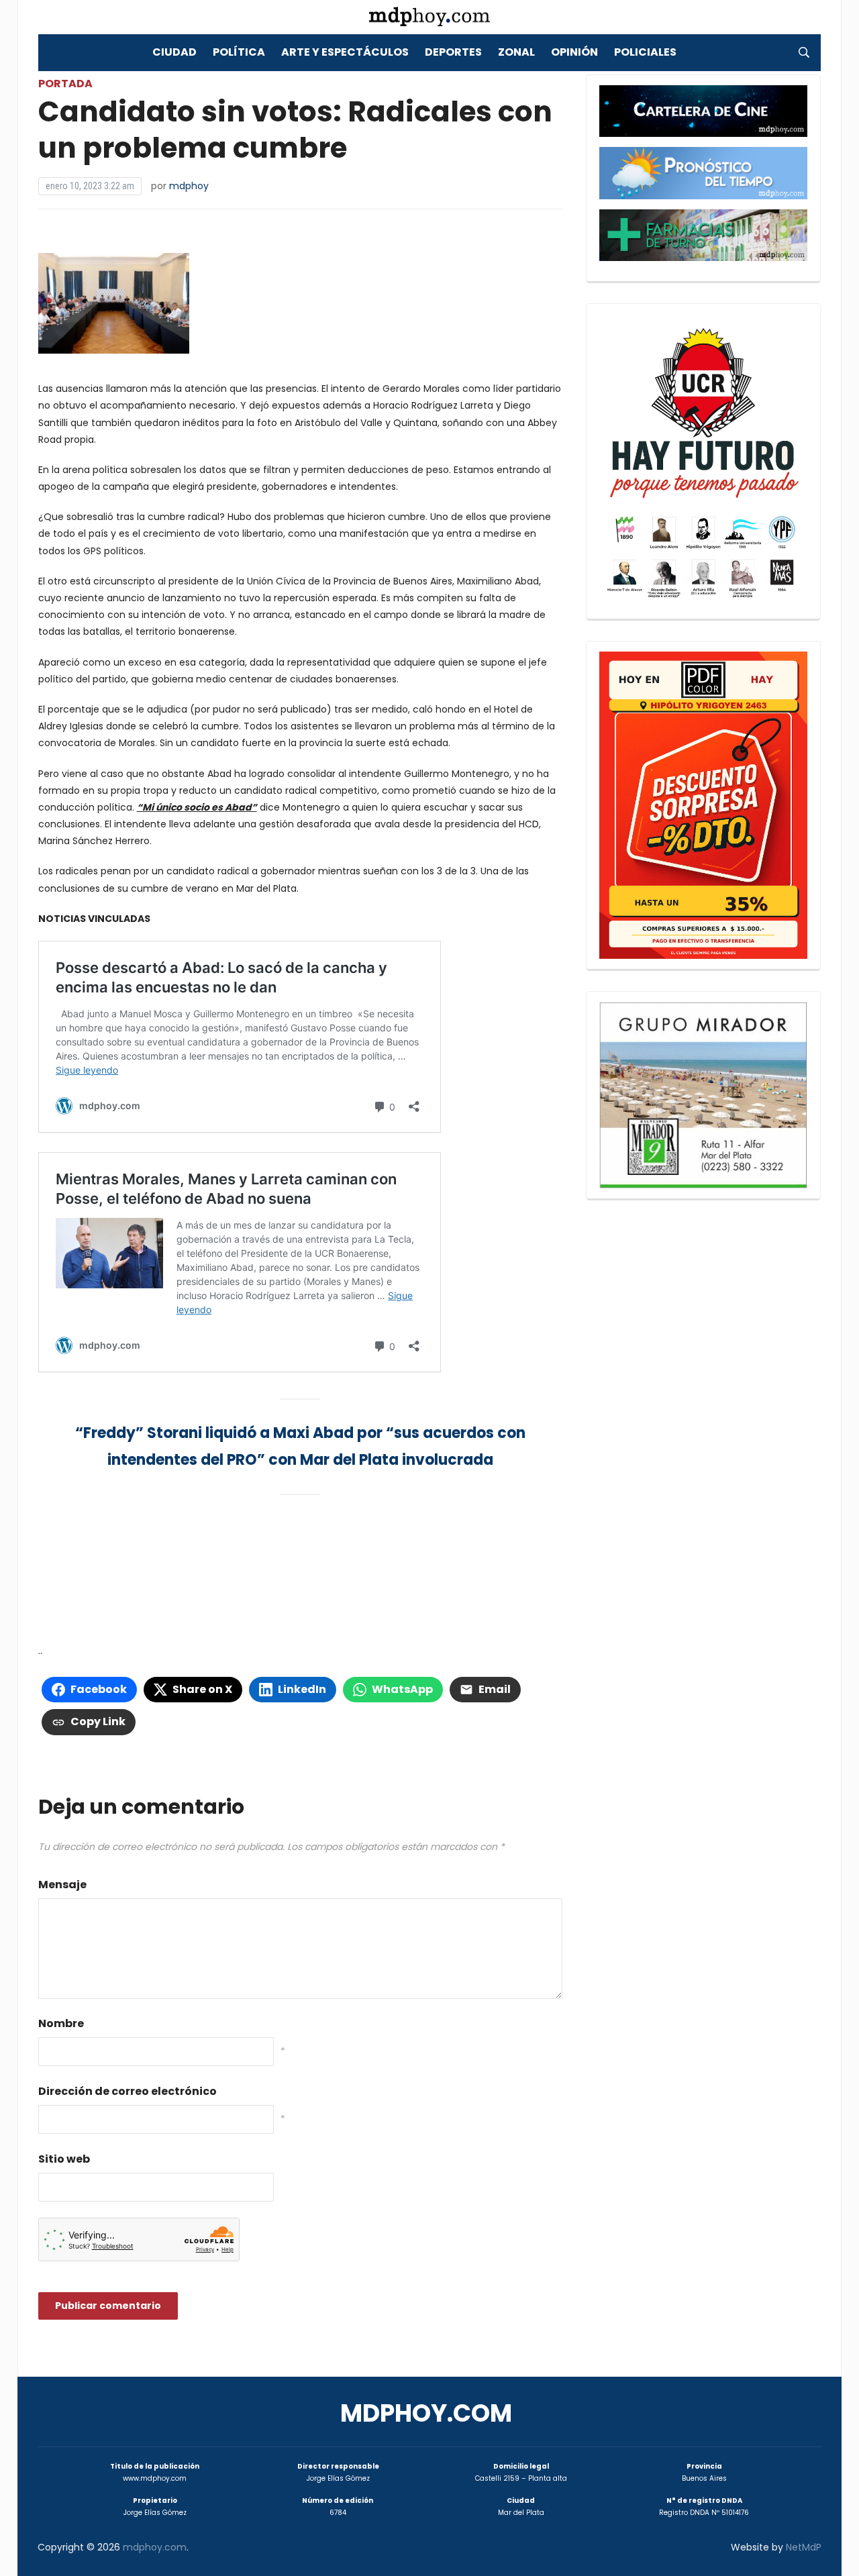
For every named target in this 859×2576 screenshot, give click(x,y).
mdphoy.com (426, 2413)
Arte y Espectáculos (345, 52)
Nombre (61, 2023)
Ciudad (174, 52)
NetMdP (804, 2547)
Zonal (516, 52)
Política (239, 52)
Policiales (645, 52)
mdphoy (189, 186)
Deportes (453, 52)
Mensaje (62, 1885)
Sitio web (64, 2159)
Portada (65, 84)
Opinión (574, 52)
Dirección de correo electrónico (128, 2091)
